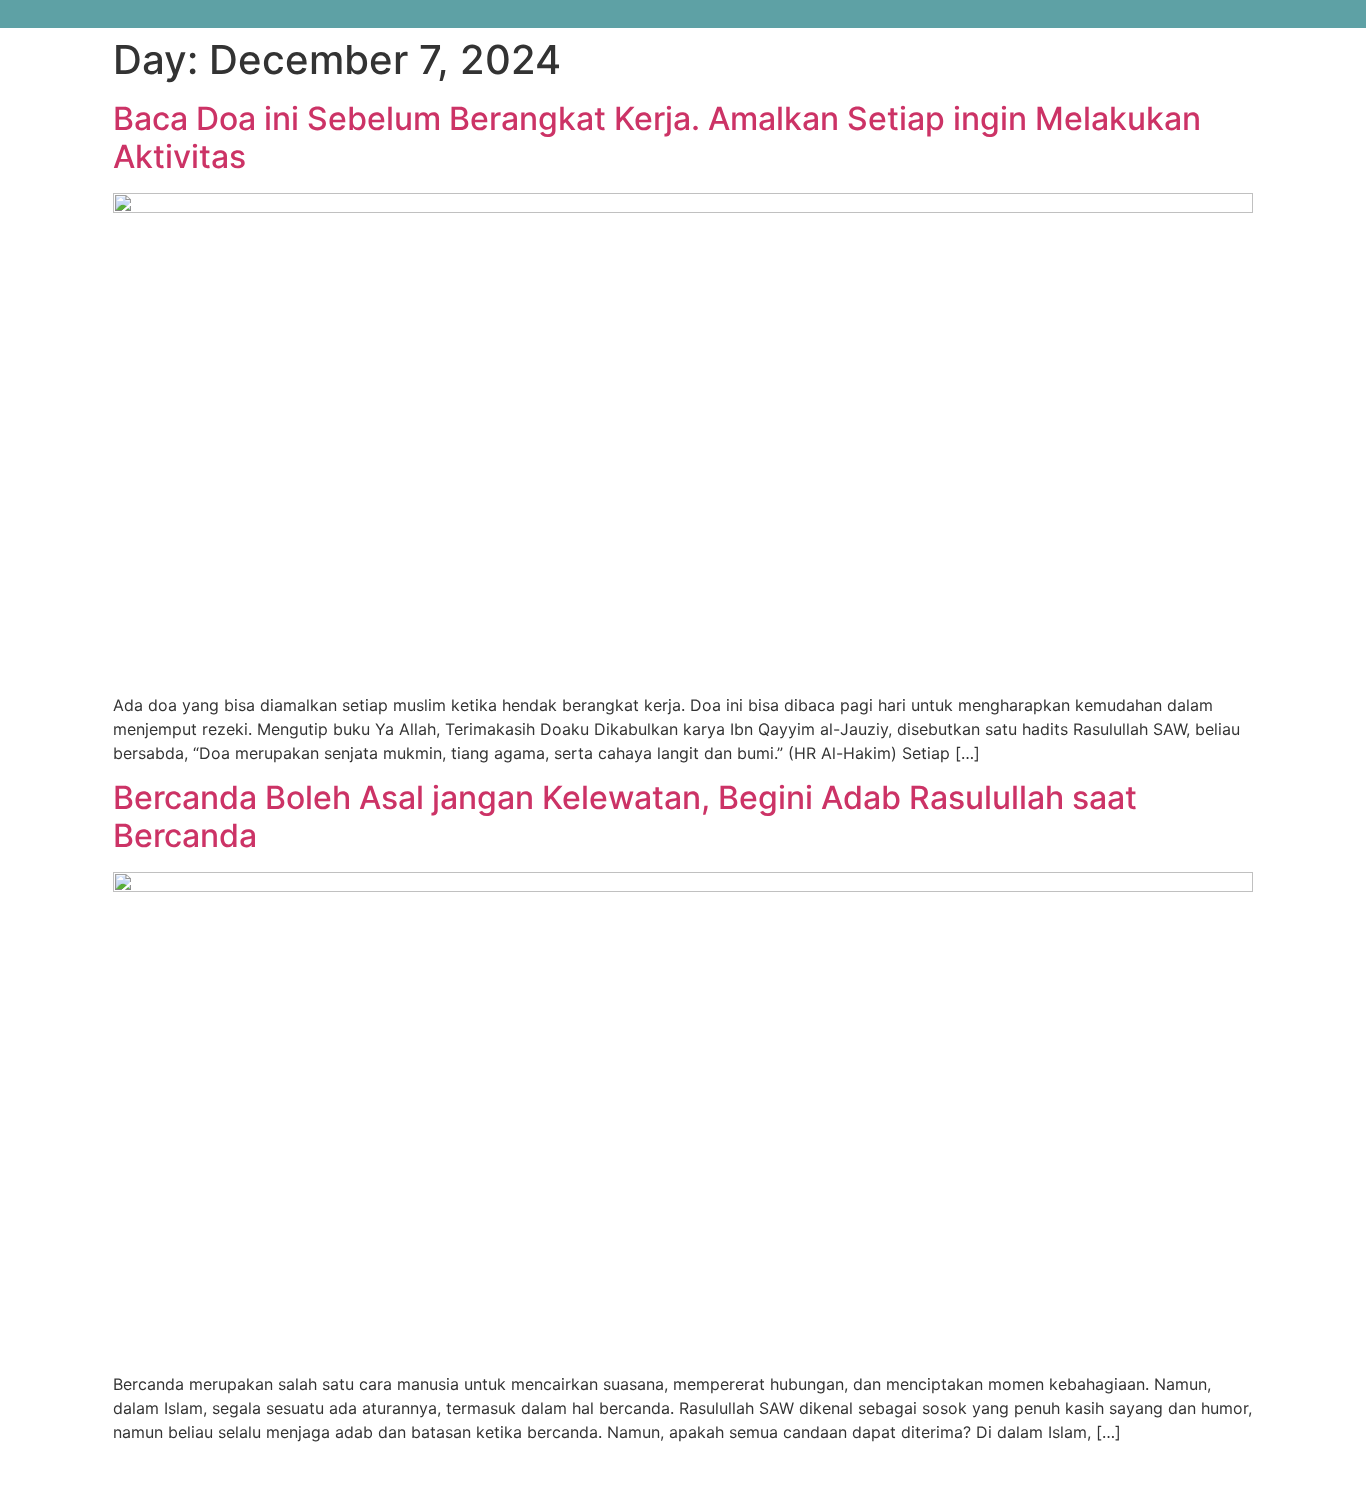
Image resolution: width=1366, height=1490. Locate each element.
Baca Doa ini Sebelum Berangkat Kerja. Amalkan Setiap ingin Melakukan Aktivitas (657, 137)
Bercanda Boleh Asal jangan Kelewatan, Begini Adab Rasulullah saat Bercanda (625, 816)
